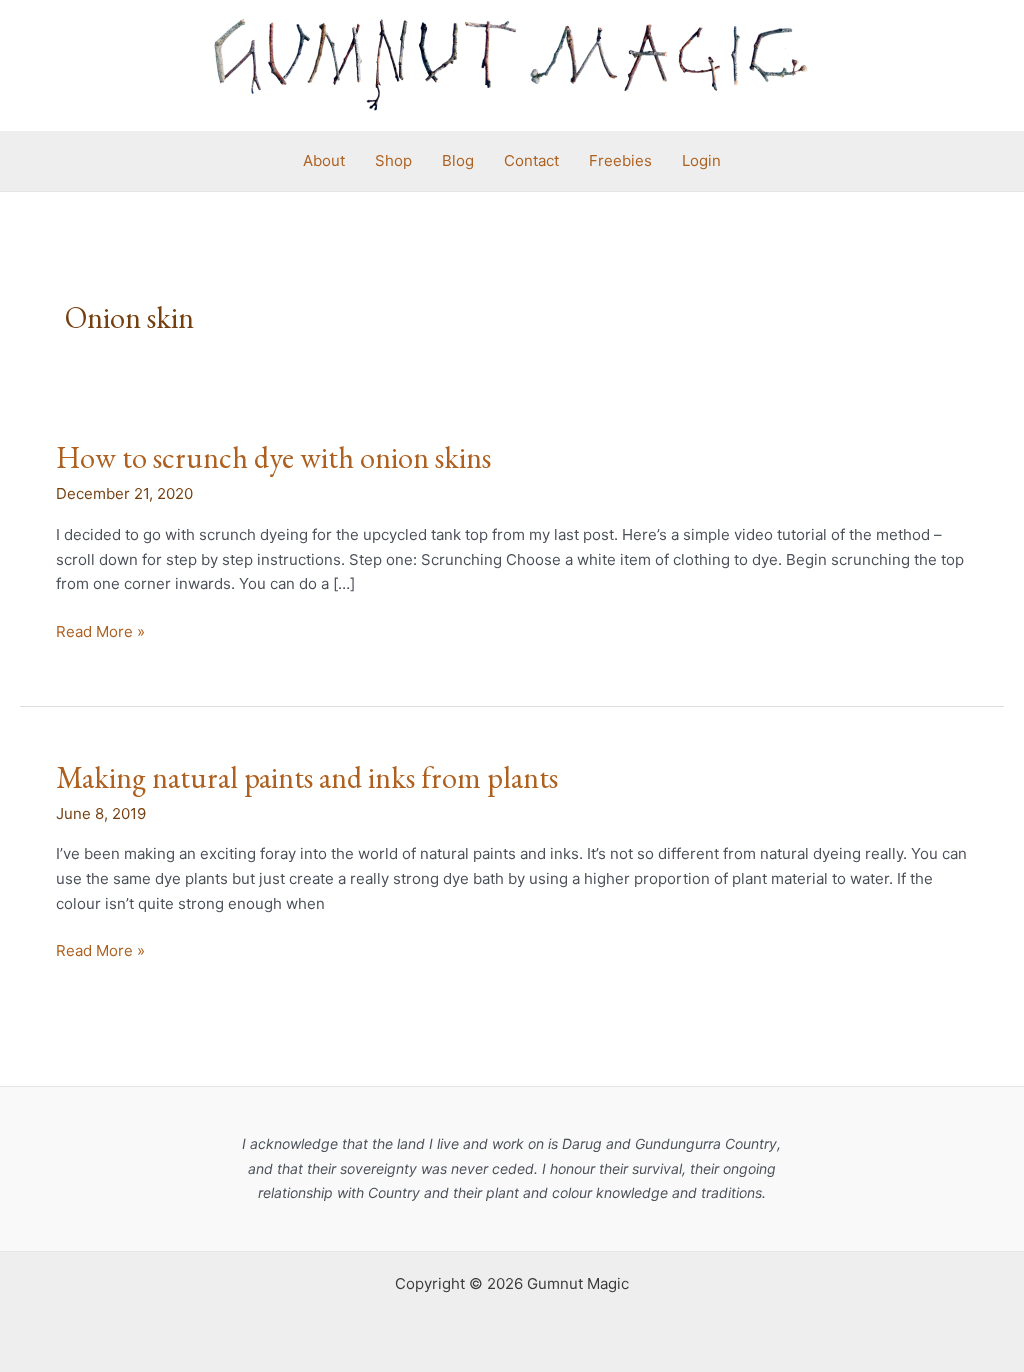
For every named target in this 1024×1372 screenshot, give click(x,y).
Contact (531, 160)
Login (701, 160)
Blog (458, 160)
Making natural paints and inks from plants (307, 777)
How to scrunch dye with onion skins (273, 457)
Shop (393, 160)
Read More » (100, 630)
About (324, 160)
